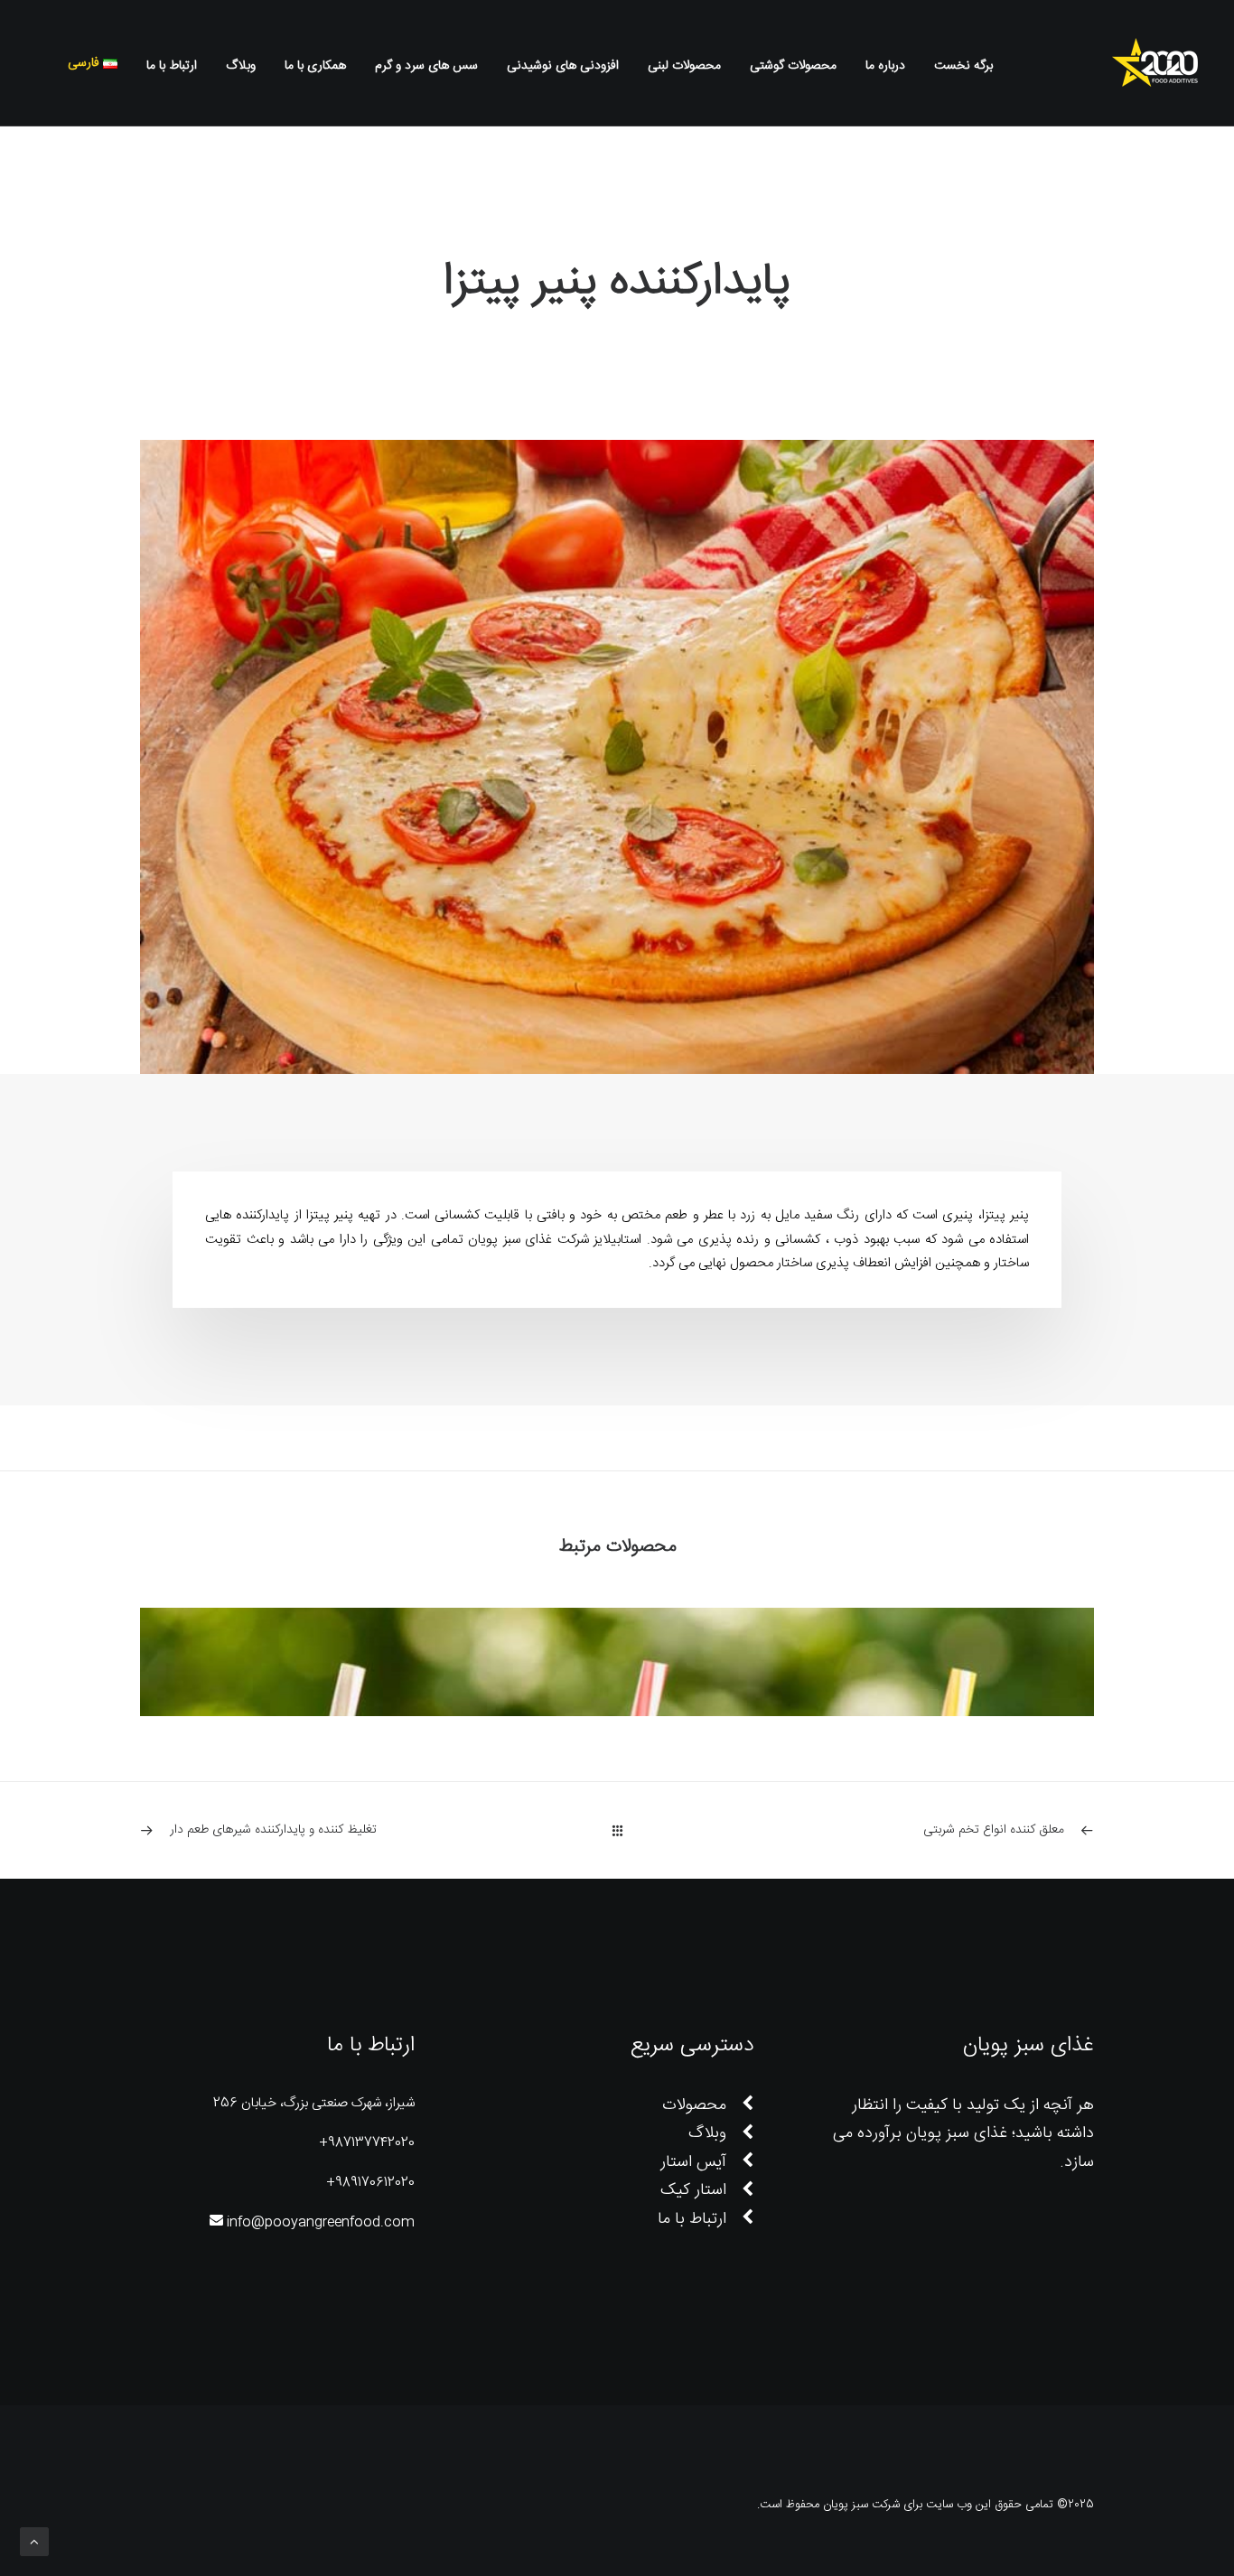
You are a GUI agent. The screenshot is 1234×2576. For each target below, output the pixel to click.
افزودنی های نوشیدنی (563, 66)
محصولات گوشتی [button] (793, 66)
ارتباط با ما (172, 66)
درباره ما (885, 66)
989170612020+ (370, 2183)
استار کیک (693, 2190)
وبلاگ (241, 66)
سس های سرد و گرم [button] (426, 66)
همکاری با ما (315, 66)
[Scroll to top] (34, 2542)
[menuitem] (957, 66)
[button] (44, 63)
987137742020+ (367, 2143)
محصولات (694, 2105)
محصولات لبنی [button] (684, 66)
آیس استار (693, 2162)
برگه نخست (963, 66)
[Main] (617, 1830)
